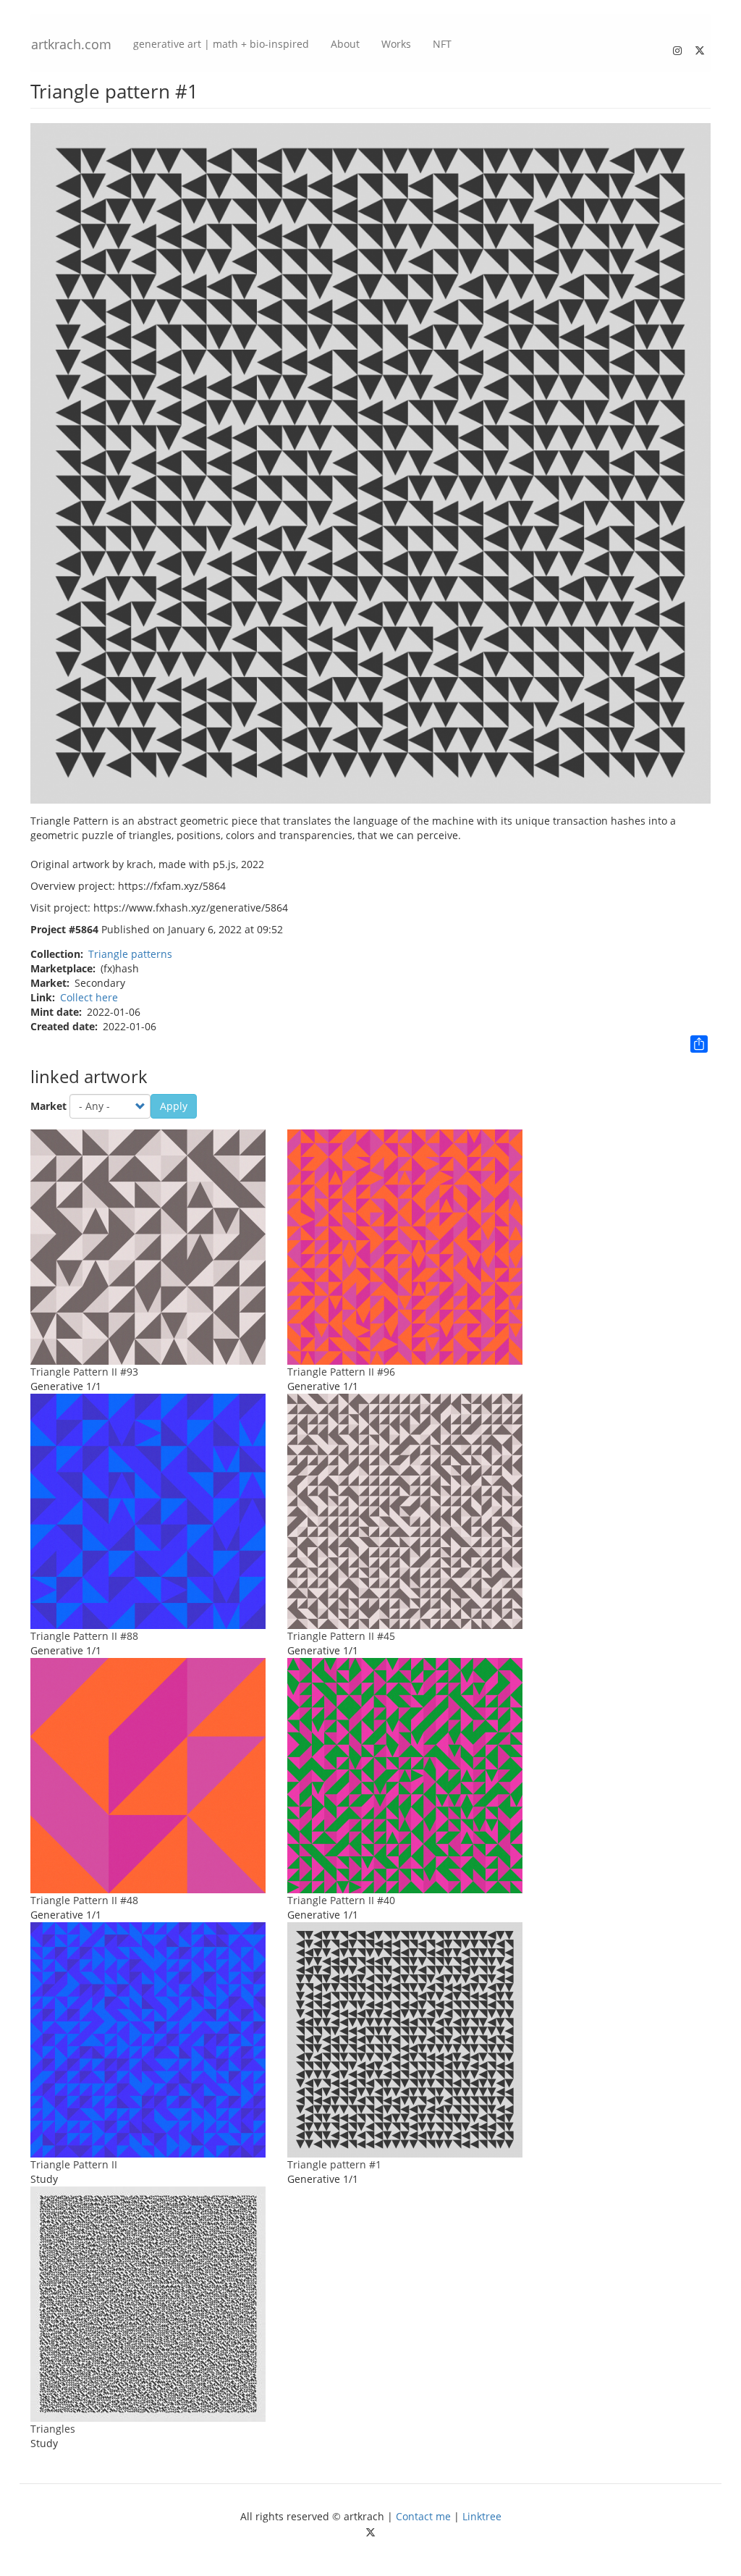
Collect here (89, 997)
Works (396, 44)
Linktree (482, 2516)
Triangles (53, 2429)
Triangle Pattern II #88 (84, 1636)
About (345, 44)
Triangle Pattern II (74, 2164)
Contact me (423, 2516)
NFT (442, 44)
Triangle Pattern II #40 (341, 1900)
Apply (174, 1106)
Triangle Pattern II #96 (341, 1372)
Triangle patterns (130, 954)
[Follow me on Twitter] (700, 47)
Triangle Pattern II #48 (84, 1900)
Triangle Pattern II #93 (84, 1372)
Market (48, 1106)
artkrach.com (71, 44)
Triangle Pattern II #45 (341, 1636)
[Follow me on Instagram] (677, 47)
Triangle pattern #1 (334, 2164)
